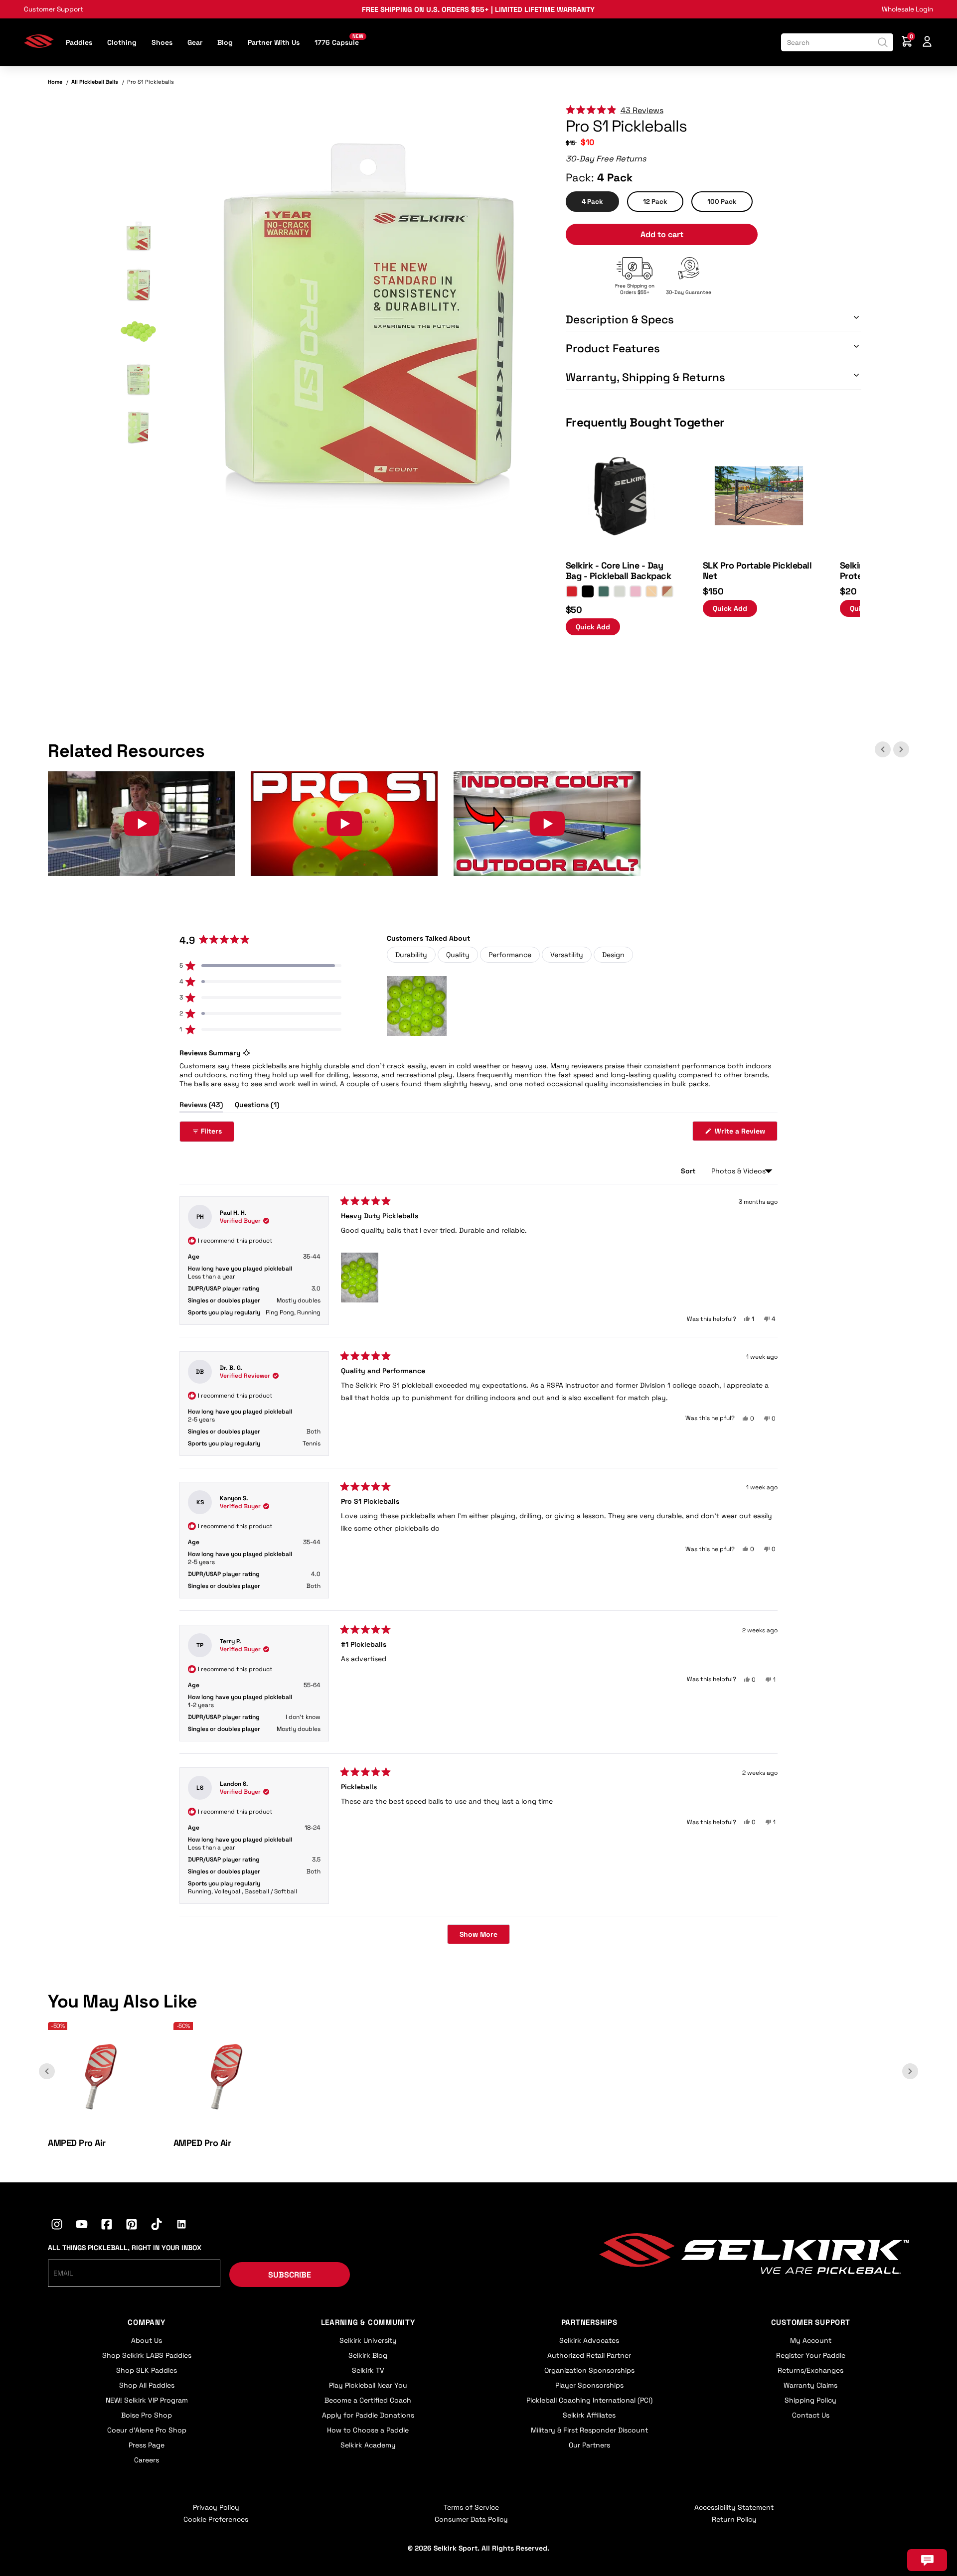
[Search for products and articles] (883, 42)
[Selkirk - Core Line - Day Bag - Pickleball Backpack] (622, 549)
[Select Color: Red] (572, 591)
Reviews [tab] (201, 1106)
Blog (225, 42)
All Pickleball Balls (95, 82)
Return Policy (734, 2519)
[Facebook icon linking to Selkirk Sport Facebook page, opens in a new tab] (107, 2226)
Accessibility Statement (734, 2507)
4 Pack (592, 202)
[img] (368, 332)
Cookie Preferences (216, 2519)
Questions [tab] (257, 1106)
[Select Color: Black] (588, 591)
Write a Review (745, 1134)
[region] (418, 1006)
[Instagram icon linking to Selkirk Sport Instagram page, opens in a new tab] (57, 2226)
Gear (195, 42)
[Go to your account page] (927, 43)
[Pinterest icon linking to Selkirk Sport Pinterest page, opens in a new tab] (132, 2226)
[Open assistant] (927, 2560)
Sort (689, 1171)
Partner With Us (274, 42)
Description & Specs (620, 320)
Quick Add (593, 627)
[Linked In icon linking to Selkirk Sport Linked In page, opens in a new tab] (181, 2226)
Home (55, 82)
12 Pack (655, 202)
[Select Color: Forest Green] (604, 591)
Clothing (122, 42)
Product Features (613, 349)
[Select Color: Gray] (620, 591)
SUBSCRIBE (290, 2275)
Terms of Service (471, 2507)
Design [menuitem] (613, 955)
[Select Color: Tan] (651, 591)
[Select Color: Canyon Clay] (667, 591)
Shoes (162, 42)
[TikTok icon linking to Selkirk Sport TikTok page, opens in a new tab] (157, 2226)
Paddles (79, 42)
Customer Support (54, 9)
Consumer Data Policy (471, 2519)
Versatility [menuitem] (567, 955)
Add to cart (662, 234)
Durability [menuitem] (411, 955)
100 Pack (722, 202)
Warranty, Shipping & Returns (645, 377)
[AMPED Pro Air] (102, 2126)
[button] (139, 237)
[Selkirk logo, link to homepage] (39, 45)
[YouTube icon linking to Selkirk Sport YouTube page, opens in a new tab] (82, 2226)
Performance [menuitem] (510, 955)
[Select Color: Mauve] (636, 591)
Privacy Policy (216, 2507)
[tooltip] (246, 1053)
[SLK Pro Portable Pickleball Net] (759, 549)
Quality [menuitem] (458, 955)
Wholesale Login (907, 9)
